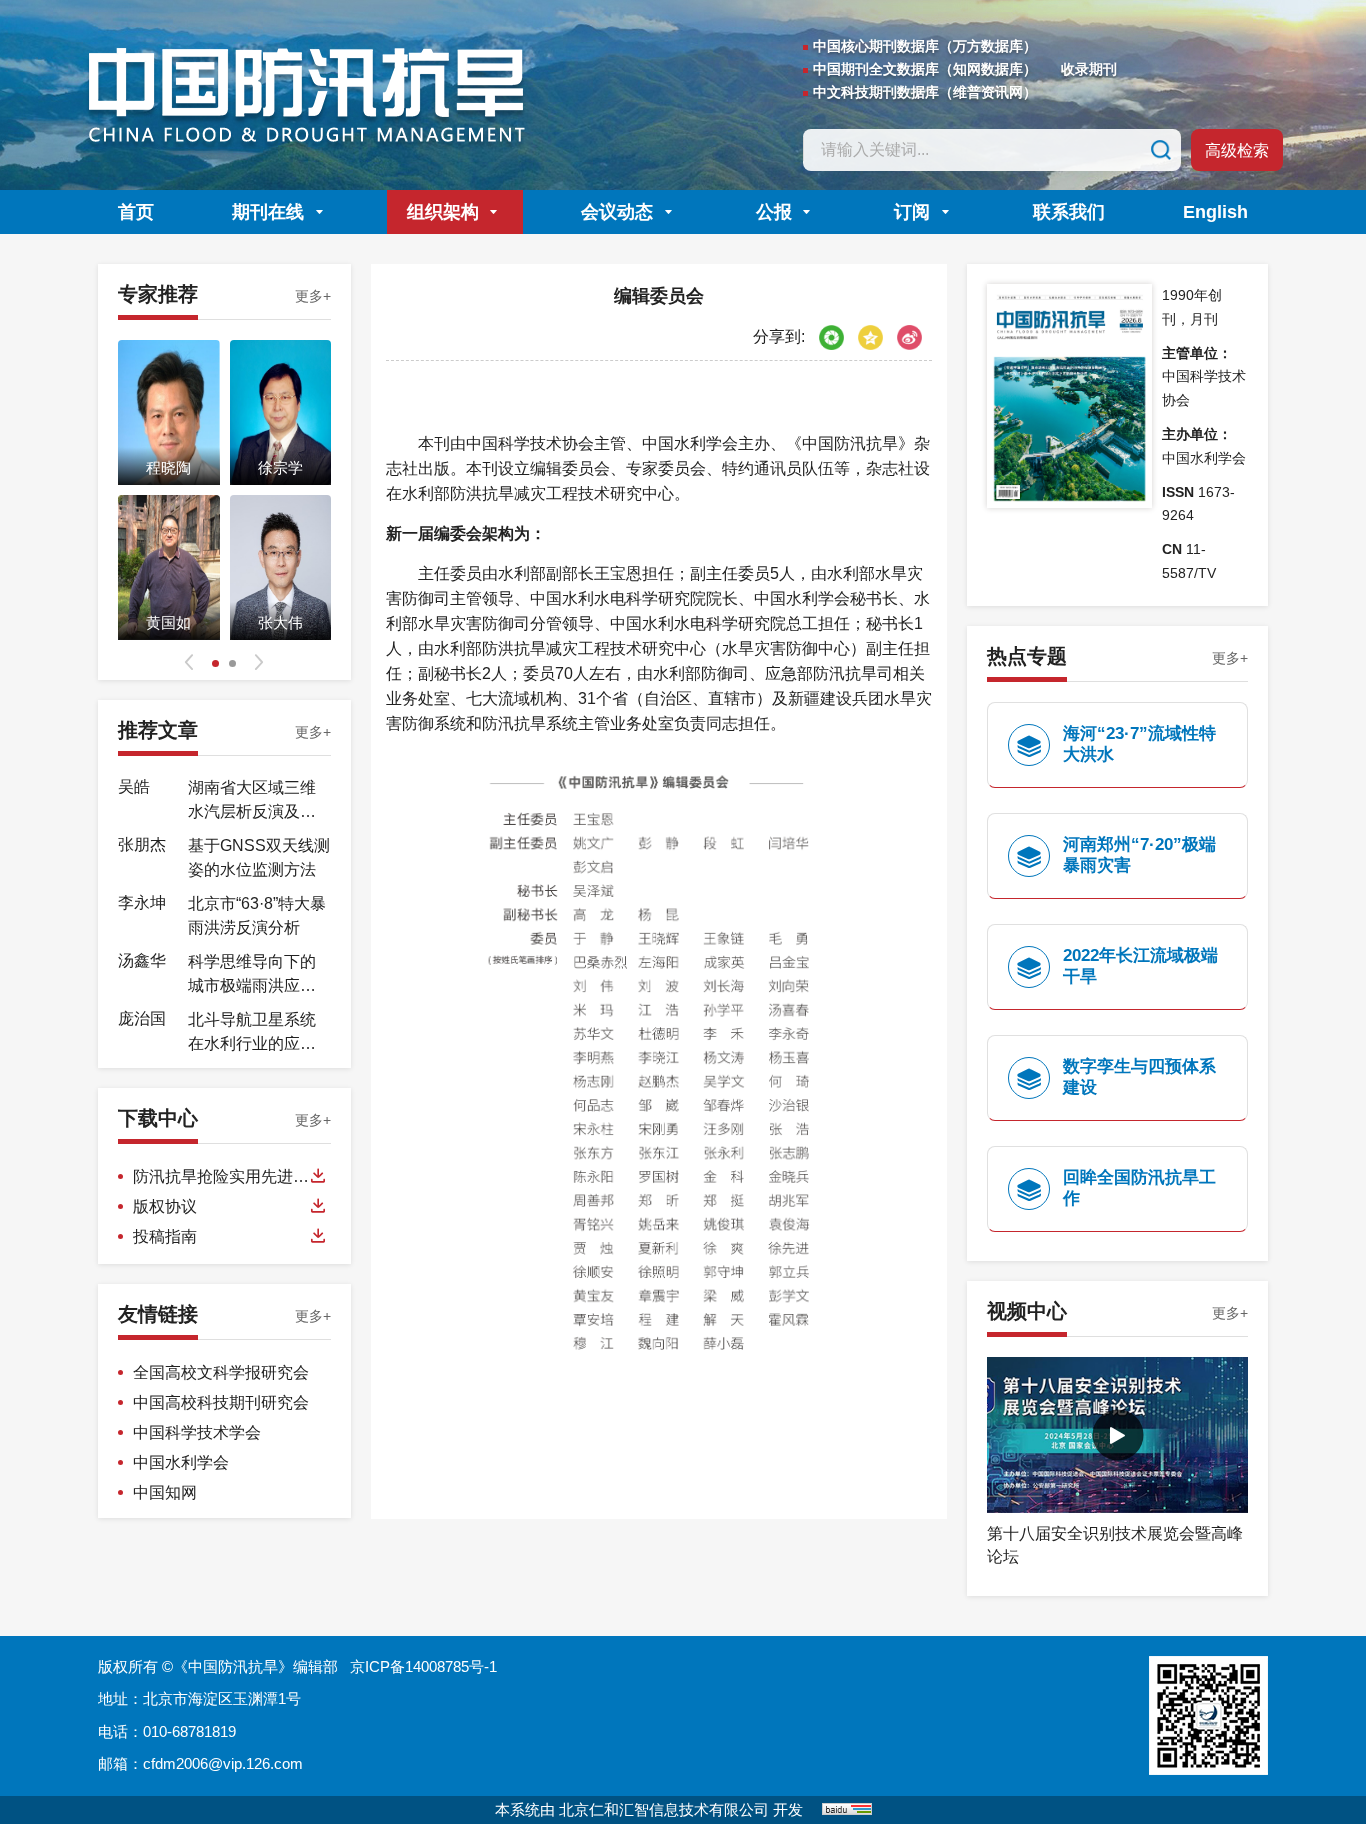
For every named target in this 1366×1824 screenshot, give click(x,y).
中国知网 (165, 1492)
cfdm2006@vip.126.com (223, 1763)
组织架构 (443, 212)
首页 (136, 212)
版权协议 (165, 1206)
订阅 (912, 212)
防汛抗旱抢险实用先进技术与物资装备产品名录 (221, 1178)
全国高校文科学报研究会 (221, 1372)
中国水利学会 (181, 1462)
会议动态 (617, 212)
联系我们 (1069, 212)
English (1215, 212)
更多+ (313, 296)
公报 (774, 212)
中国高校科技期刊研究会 (221, 1402)
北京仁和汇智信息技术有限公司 (664, 1809)
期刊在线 (268, 212)
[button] (189, 662)
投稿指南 (165, 1236)
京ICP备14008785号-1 (423, 1666)
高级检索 (1237, 150)
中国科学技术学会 (197, 1432)
